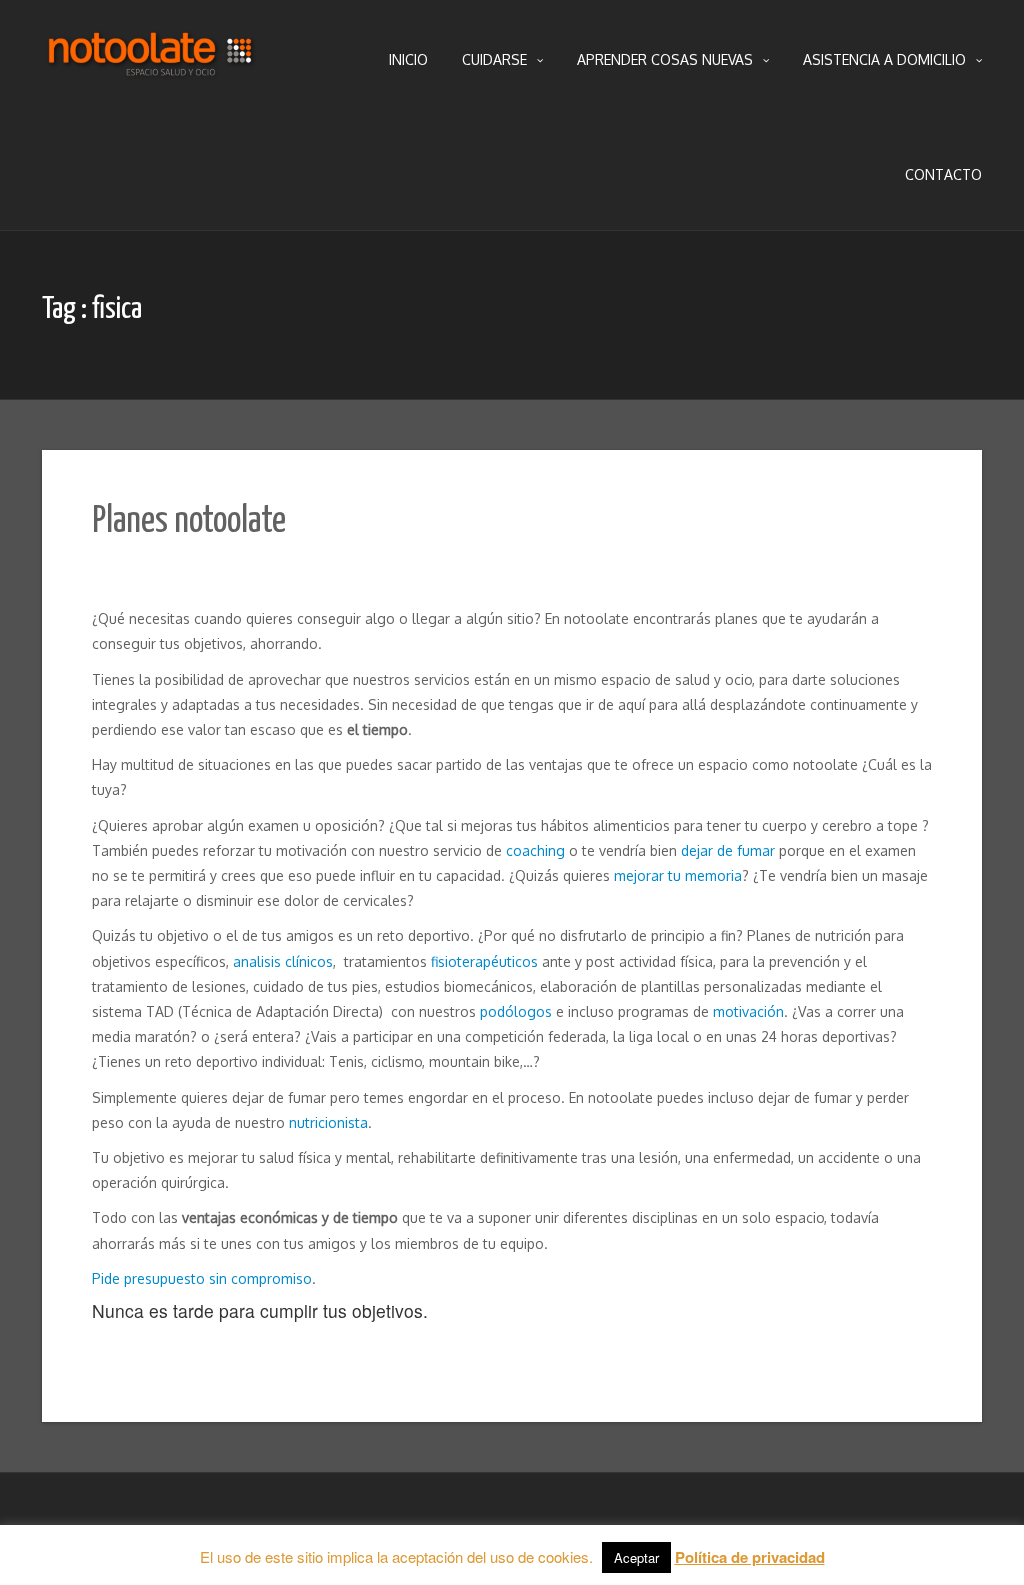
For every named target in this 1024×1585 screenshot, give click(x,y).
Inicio (408, 59)
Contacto (943, 174)
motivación (748, 1011)
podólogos (516, 1011)
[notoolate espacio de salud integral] (152, 60)
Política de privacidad (750, 1557)
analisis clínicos (283, 961)
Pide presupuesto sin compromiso (202, 1278)
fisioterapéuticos (484, 961)
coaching (535, 850)
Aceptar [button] (636, 1557)
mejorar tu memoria (678, 875)
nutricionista (328, 1122)
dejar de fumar (728, 850)
